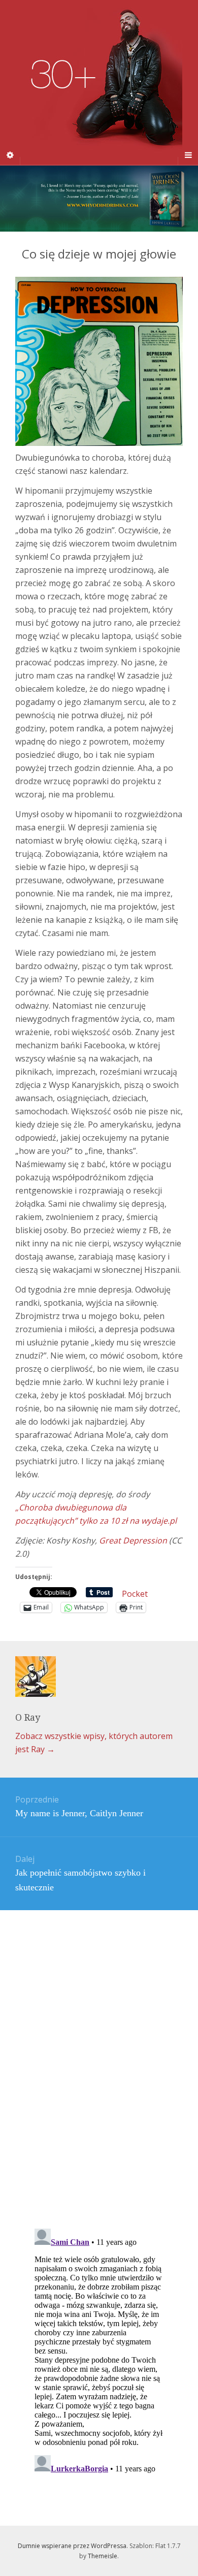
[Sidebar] (10, 155)
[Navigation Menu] (188, 155)
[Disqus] (99, 2050)
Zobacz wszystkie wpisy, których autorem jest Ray (94, 1743)
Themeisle (103, 2556)
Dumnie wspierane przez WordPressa (72, 2546)
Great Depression (133, 1540)
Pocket (135, 1594)
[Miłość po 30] (99, 82)
